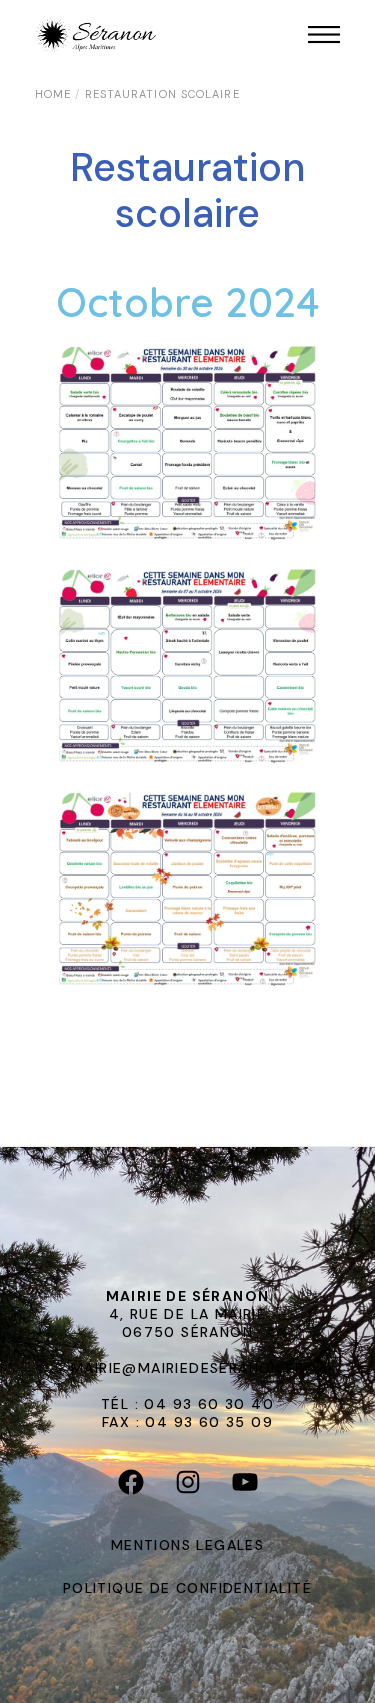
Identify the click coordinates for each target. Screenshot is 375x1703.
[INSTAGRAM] (187, 1486)
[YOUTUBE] (244, 1486)
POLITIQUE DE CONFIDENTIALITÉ (187, 1588)
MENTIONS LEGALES (187, 1545)
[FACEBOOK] (130, 1486)
